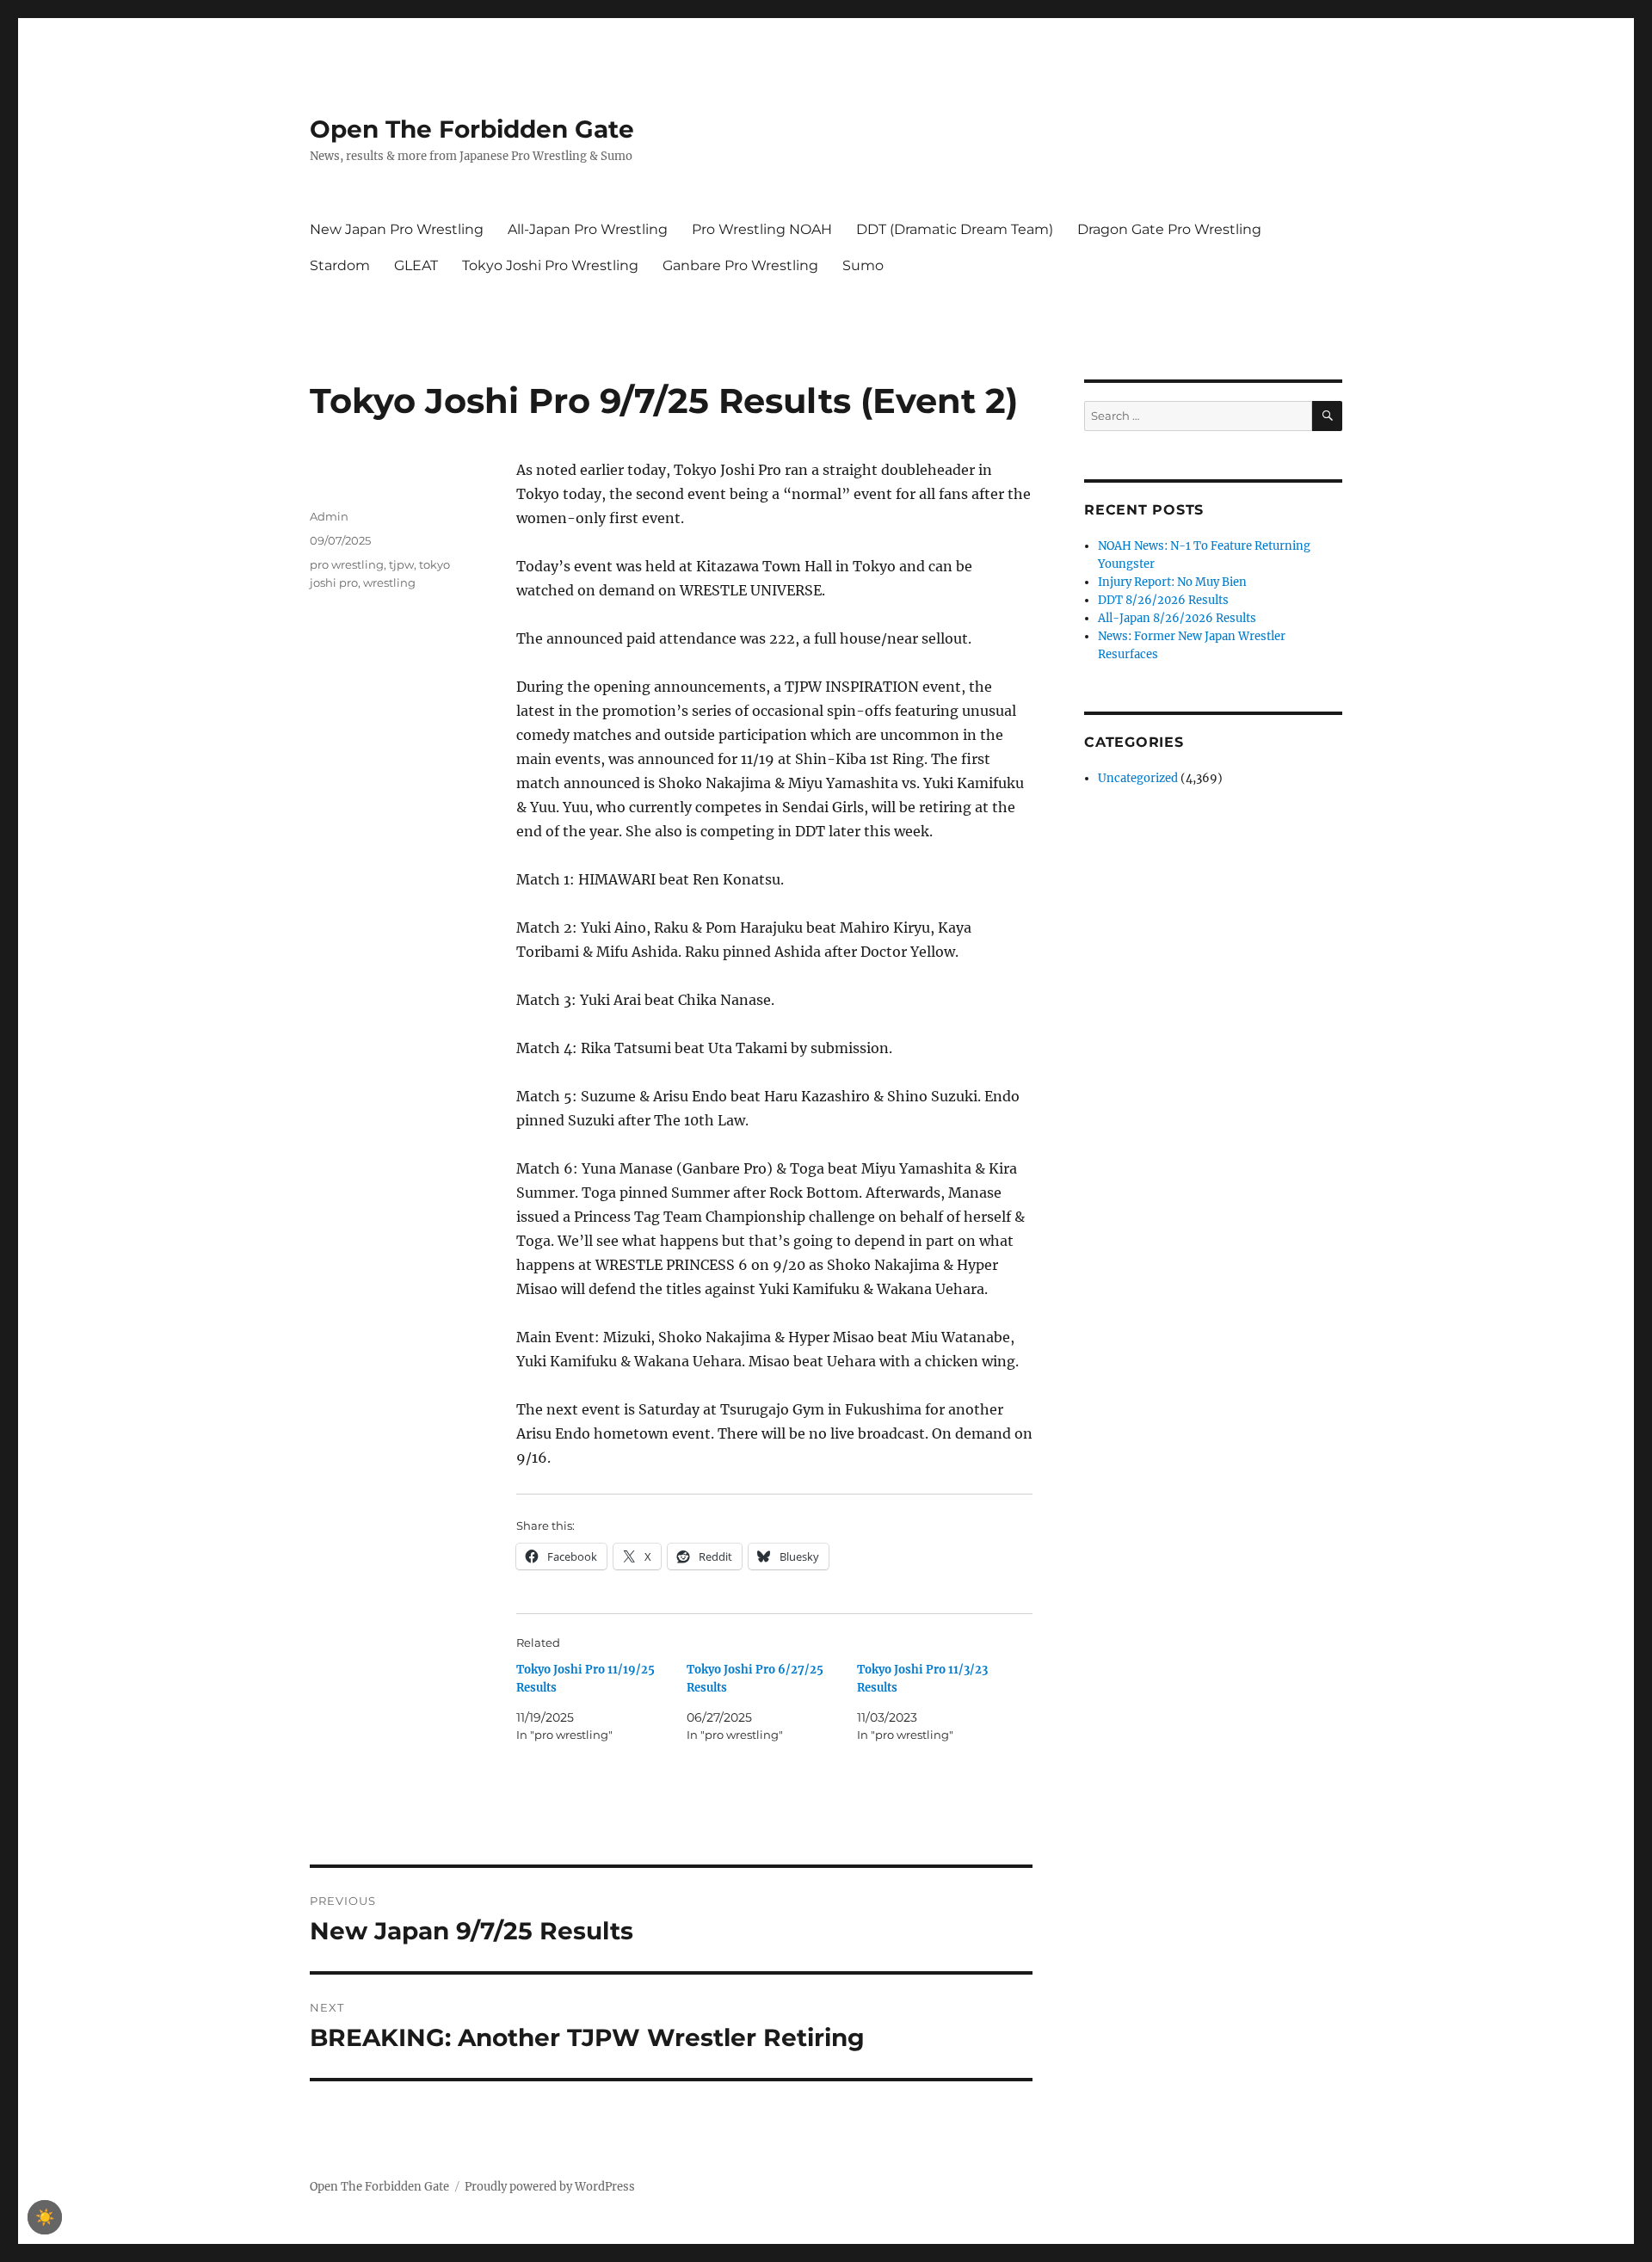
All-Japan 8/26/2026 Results (1177, 618)
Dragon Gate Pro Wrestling (1169, 229)
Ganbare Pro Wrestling (740, 265)
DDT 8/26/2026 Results (1163, 600)
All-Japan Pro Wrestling (588, 229)
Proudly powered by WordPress (550, 2187)
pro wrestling (347, 564)
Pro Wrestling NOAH (762, 229)
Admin (329, 516)
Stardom (340, 265)
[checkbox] (45, 2217)
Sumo (863, 265)
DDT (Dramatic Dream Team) (955, 229)
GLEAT (416, 265)
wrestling (389, 582)
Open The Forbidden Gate (472, 129)
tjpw (401, 564)
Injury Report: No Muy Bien (1172, 582)
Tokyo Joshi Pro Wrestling (550, 265)
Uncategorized (1138, 778)
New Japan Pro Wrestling (397, 229)
